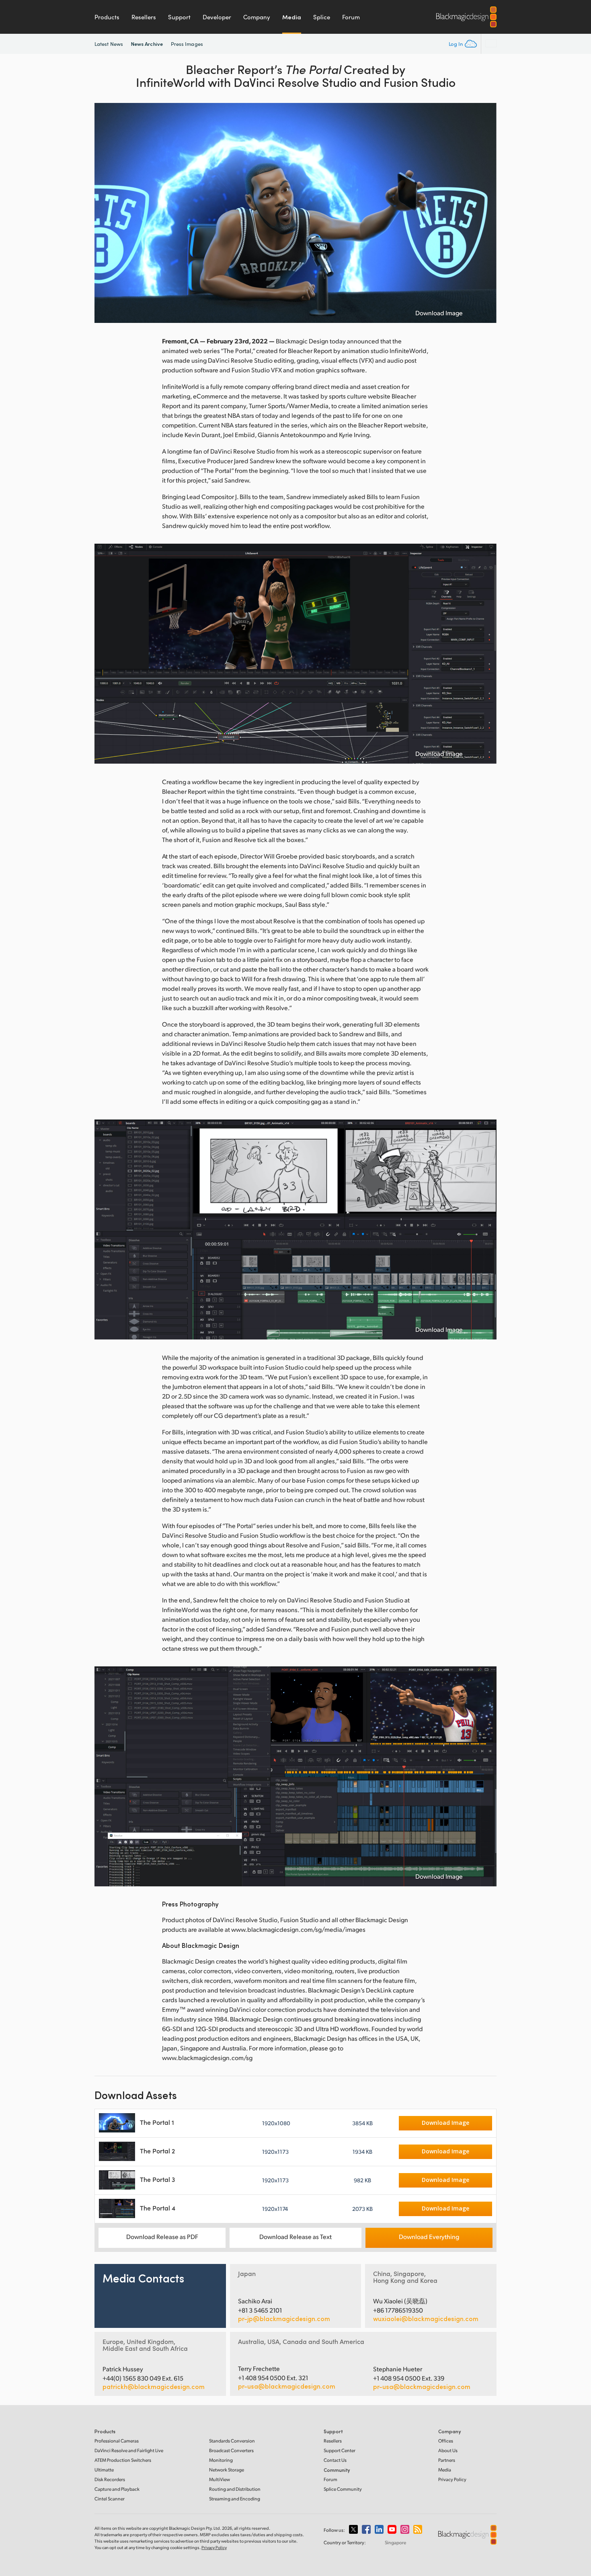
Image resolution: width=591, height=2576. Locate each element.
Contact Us (335, 2460)
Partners (447, 2460)
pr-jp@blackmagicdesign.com (284, 2319)
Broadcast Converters (231, 2450)
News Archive (147, 44)
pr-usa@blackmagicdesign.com (287, 2386)
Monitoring (221, 2460)
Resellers (144, 17)
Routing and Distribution (235, 2489)
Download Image (439, 313)
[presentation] (106, 213)
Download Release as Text (295, 2236)
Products (107, 17)
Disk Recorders (110, 2479)
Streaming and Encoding (235, 2499)
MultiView (220, 2479)
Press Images (187, 44)
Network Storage (227, 2470)
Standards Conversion (232, 2441)
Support (179, 17)
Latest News (109, 44)
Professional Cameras (117, 2441)
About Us (448, 2450)
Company (257, 17)
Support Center (340, 2450)
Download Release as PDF (162, 2236)
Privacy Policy (452, 2479)
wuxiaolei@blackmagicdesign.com (426, 2319)
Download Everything (429, 2236)
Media (292, 17)
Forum (351, 17)
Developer (217, 17)
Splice (322, 17)
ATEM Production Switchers (123, 2460)
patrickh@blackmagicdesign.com (154, 2387)
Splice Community (343, 2489)
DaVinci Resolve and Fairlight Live (129, 2450)
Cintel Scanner (110, 2499)
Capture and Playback (117, 2489)
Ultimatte (104, 2470)
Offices (446, 2441)
